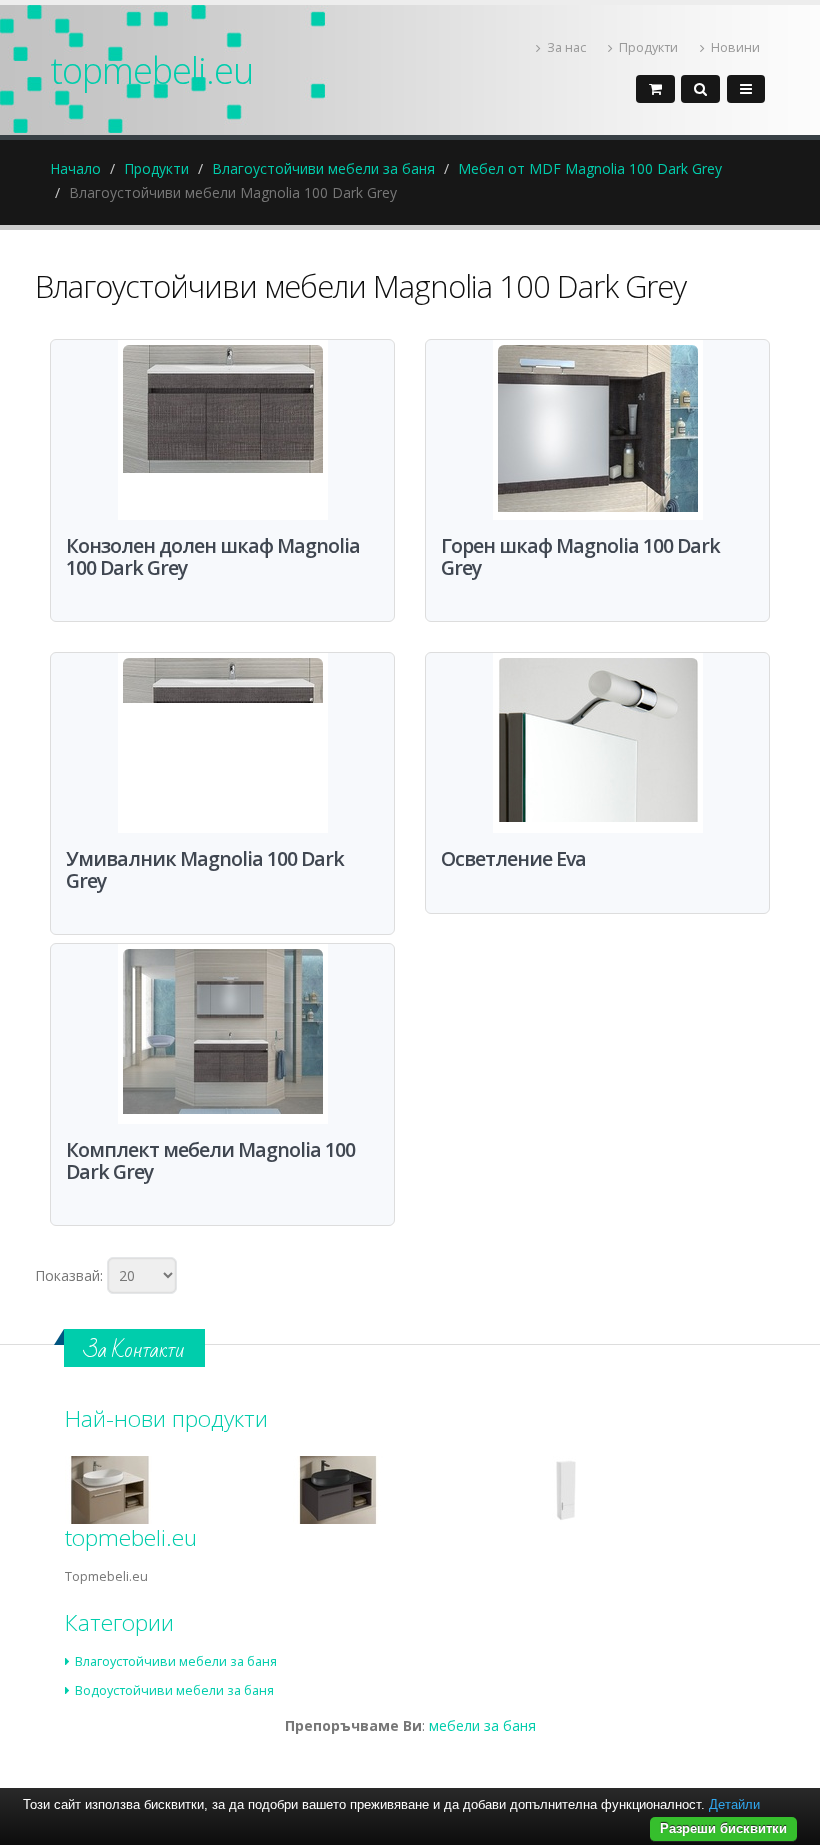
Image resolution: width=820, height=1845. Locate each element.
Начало (75, 168)
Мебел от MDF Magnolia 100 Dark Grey (590, 168)
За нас (566, 47)
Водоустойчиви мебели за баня (174, 1690)
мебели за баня (482, 1725)
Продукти (648, 47)
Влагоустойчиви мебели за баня (323, 168)
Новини (735, 47)
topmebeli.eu (151, 70)
